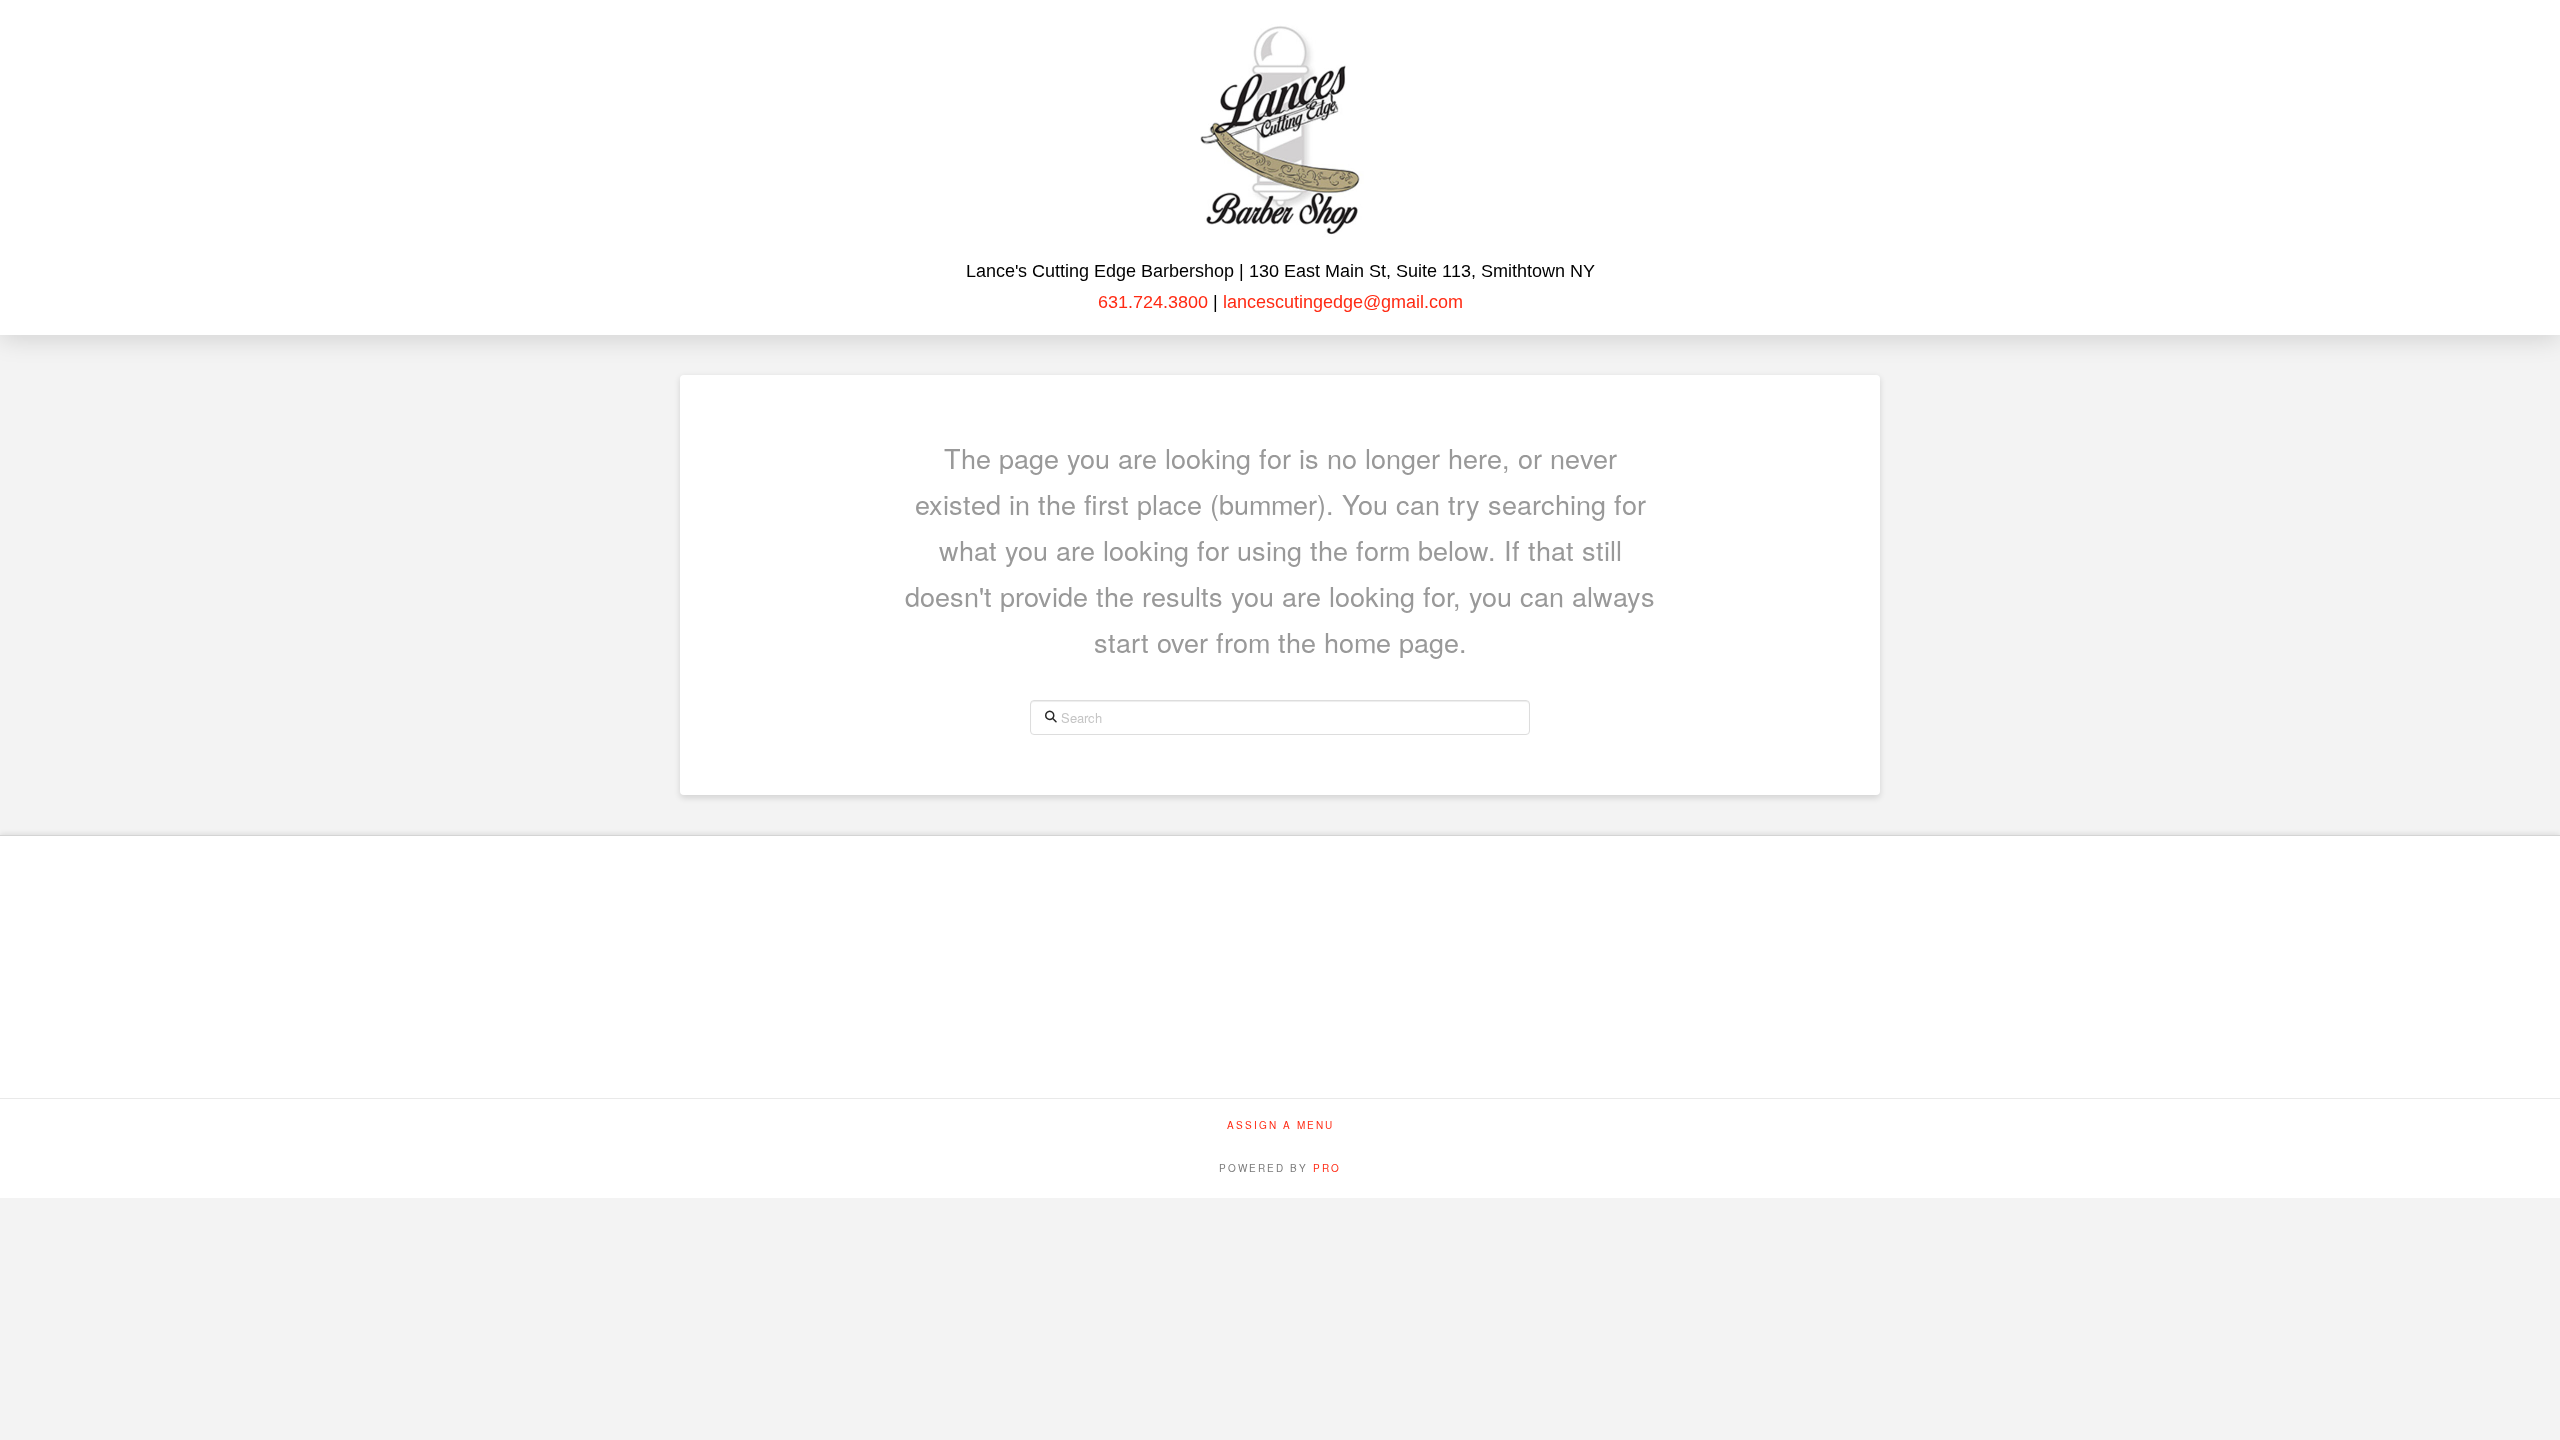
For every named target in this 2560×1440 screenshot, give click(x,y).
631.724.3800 (1153, 302)
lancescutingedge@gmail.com (1340, 302)
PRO (1327, 1168)
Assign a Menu (1280, 1125)
